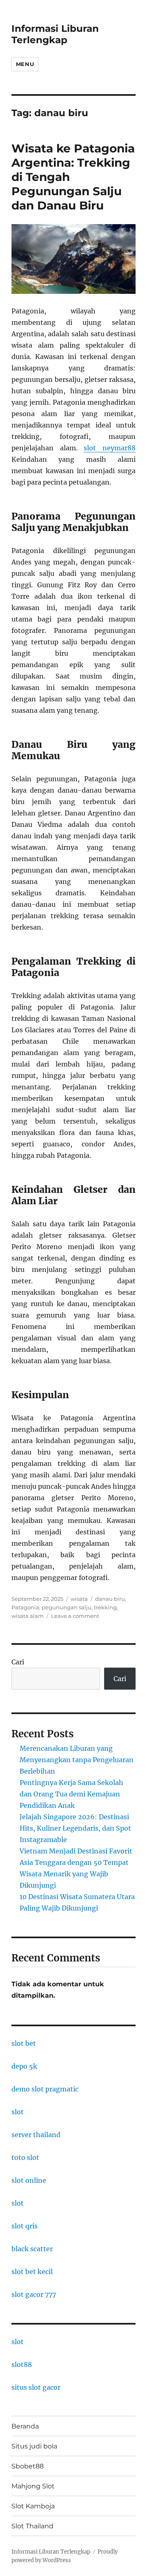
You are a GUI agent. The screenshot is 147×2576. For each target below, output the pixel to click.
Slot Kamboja (33, 2506)
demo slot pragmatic (45, 2089)
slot (18, 2112)
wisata (79, 1599)
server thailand (36, 2135)
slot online (29, 2180)
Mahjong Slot (33, 2486)
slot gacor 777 (34, 2294)
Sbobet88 (28, 2466)
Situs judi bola (34, 2446)
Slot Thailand (32, 2526)
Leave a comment (75, 1616)
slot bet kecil (32, 2272)
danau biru (110, 1599)
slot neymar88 (110, 448)
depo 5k (24, 2066)
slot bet (24, 2043)
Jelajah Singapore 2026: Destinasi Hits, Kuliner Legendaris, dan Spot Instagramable (75, 1828)
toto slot (25, 2157)
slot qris (24, 2226)
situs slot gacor (36, 2387)
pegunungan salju (67, 1607)
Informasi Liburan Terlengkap (55, 34)
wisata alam (28, 1616)
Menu (25, 64)
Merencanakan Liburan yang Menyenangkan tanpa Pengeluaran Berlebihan (77, 1760)
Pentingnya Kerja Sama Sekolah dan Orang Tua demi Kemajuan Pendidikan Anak (71, 1794)
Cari (18, 1662)
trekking (105, 1607)
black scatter (32, 2249)
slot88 (22, 2364)
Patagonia (25, 1607)
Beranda (25, 2426)
